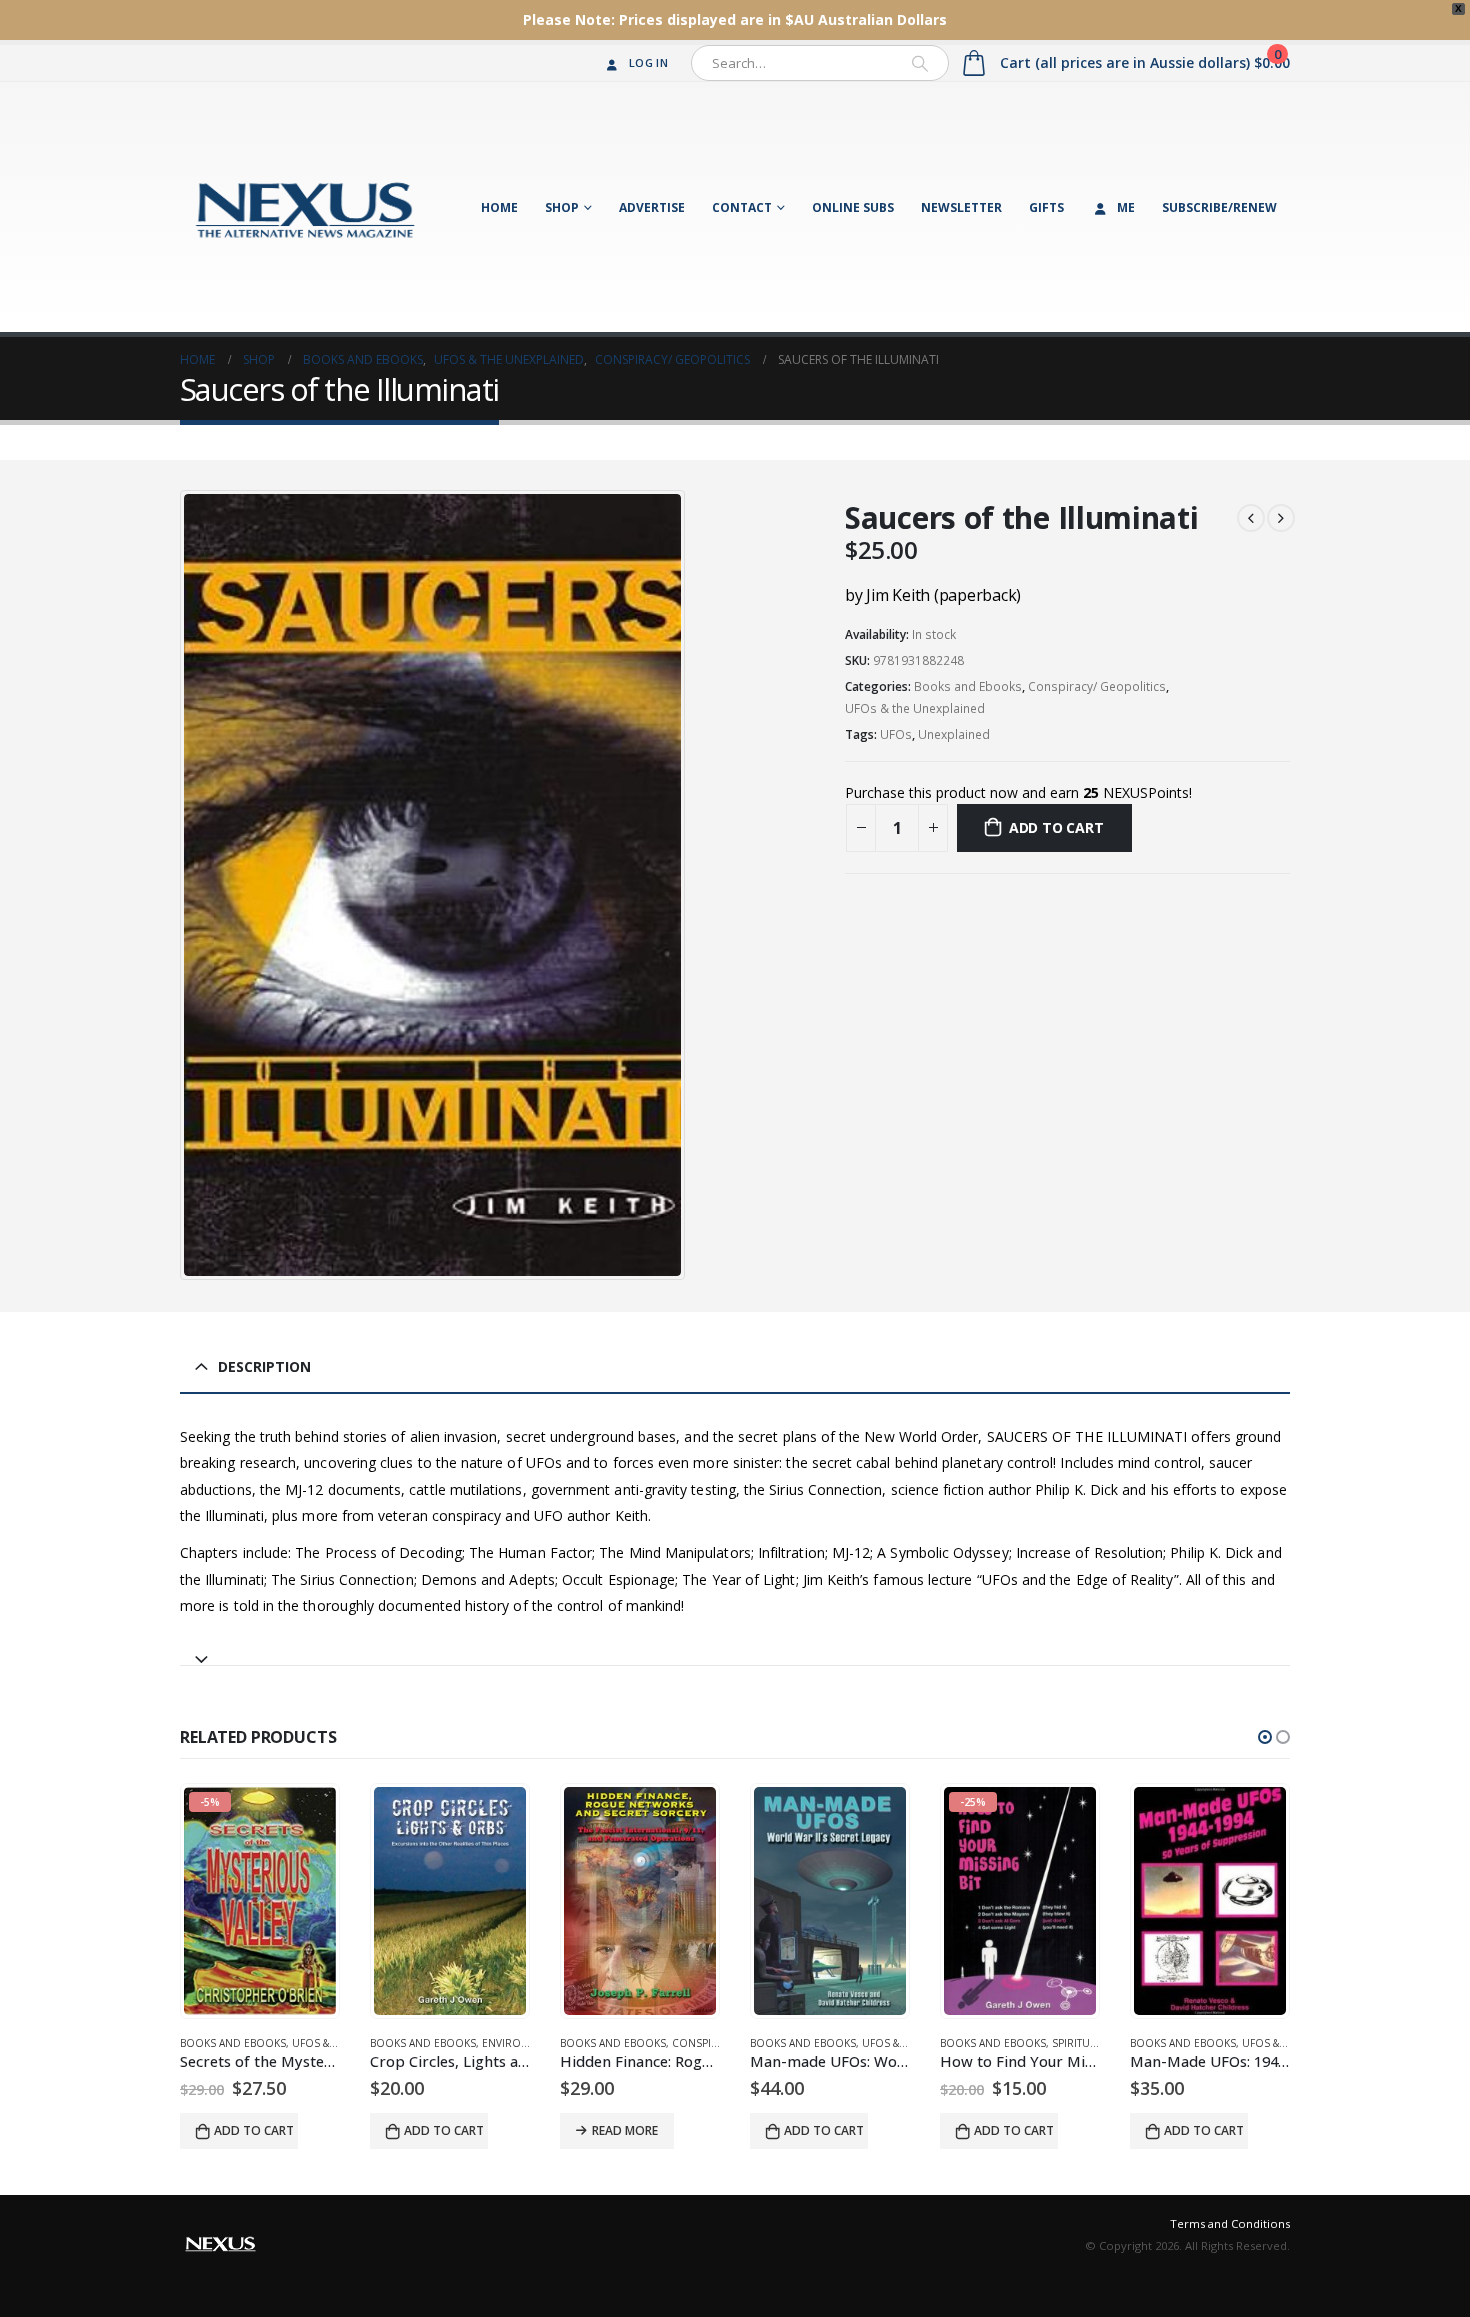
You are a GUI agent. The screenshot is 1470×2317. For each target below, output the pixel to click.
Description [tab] (264, 1366)
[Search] (920, 63)
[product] (450, 1901)
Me (1126, 207)
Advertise (652, 207)
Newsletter (961, 207)
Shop (562, 207)
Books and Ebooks (968, 686)
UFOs (896, 734)
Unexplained (954, 734)
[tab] (735, 1650)
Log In (648, 62)
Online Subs (853, 207)
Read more (625, 2130)
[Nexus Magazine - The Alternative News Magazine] (305, 207)
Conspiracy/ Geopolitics (1097, 686)
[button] (1265, 1737)
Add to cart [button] (254, 2130)
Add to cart (1056, 827)
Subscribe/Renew (1219, 207)
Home (499, 207)
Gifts (1046, 207)
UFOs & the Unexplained (915, 708)
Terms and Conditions (1230, 2223)
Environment (519, 2043)
